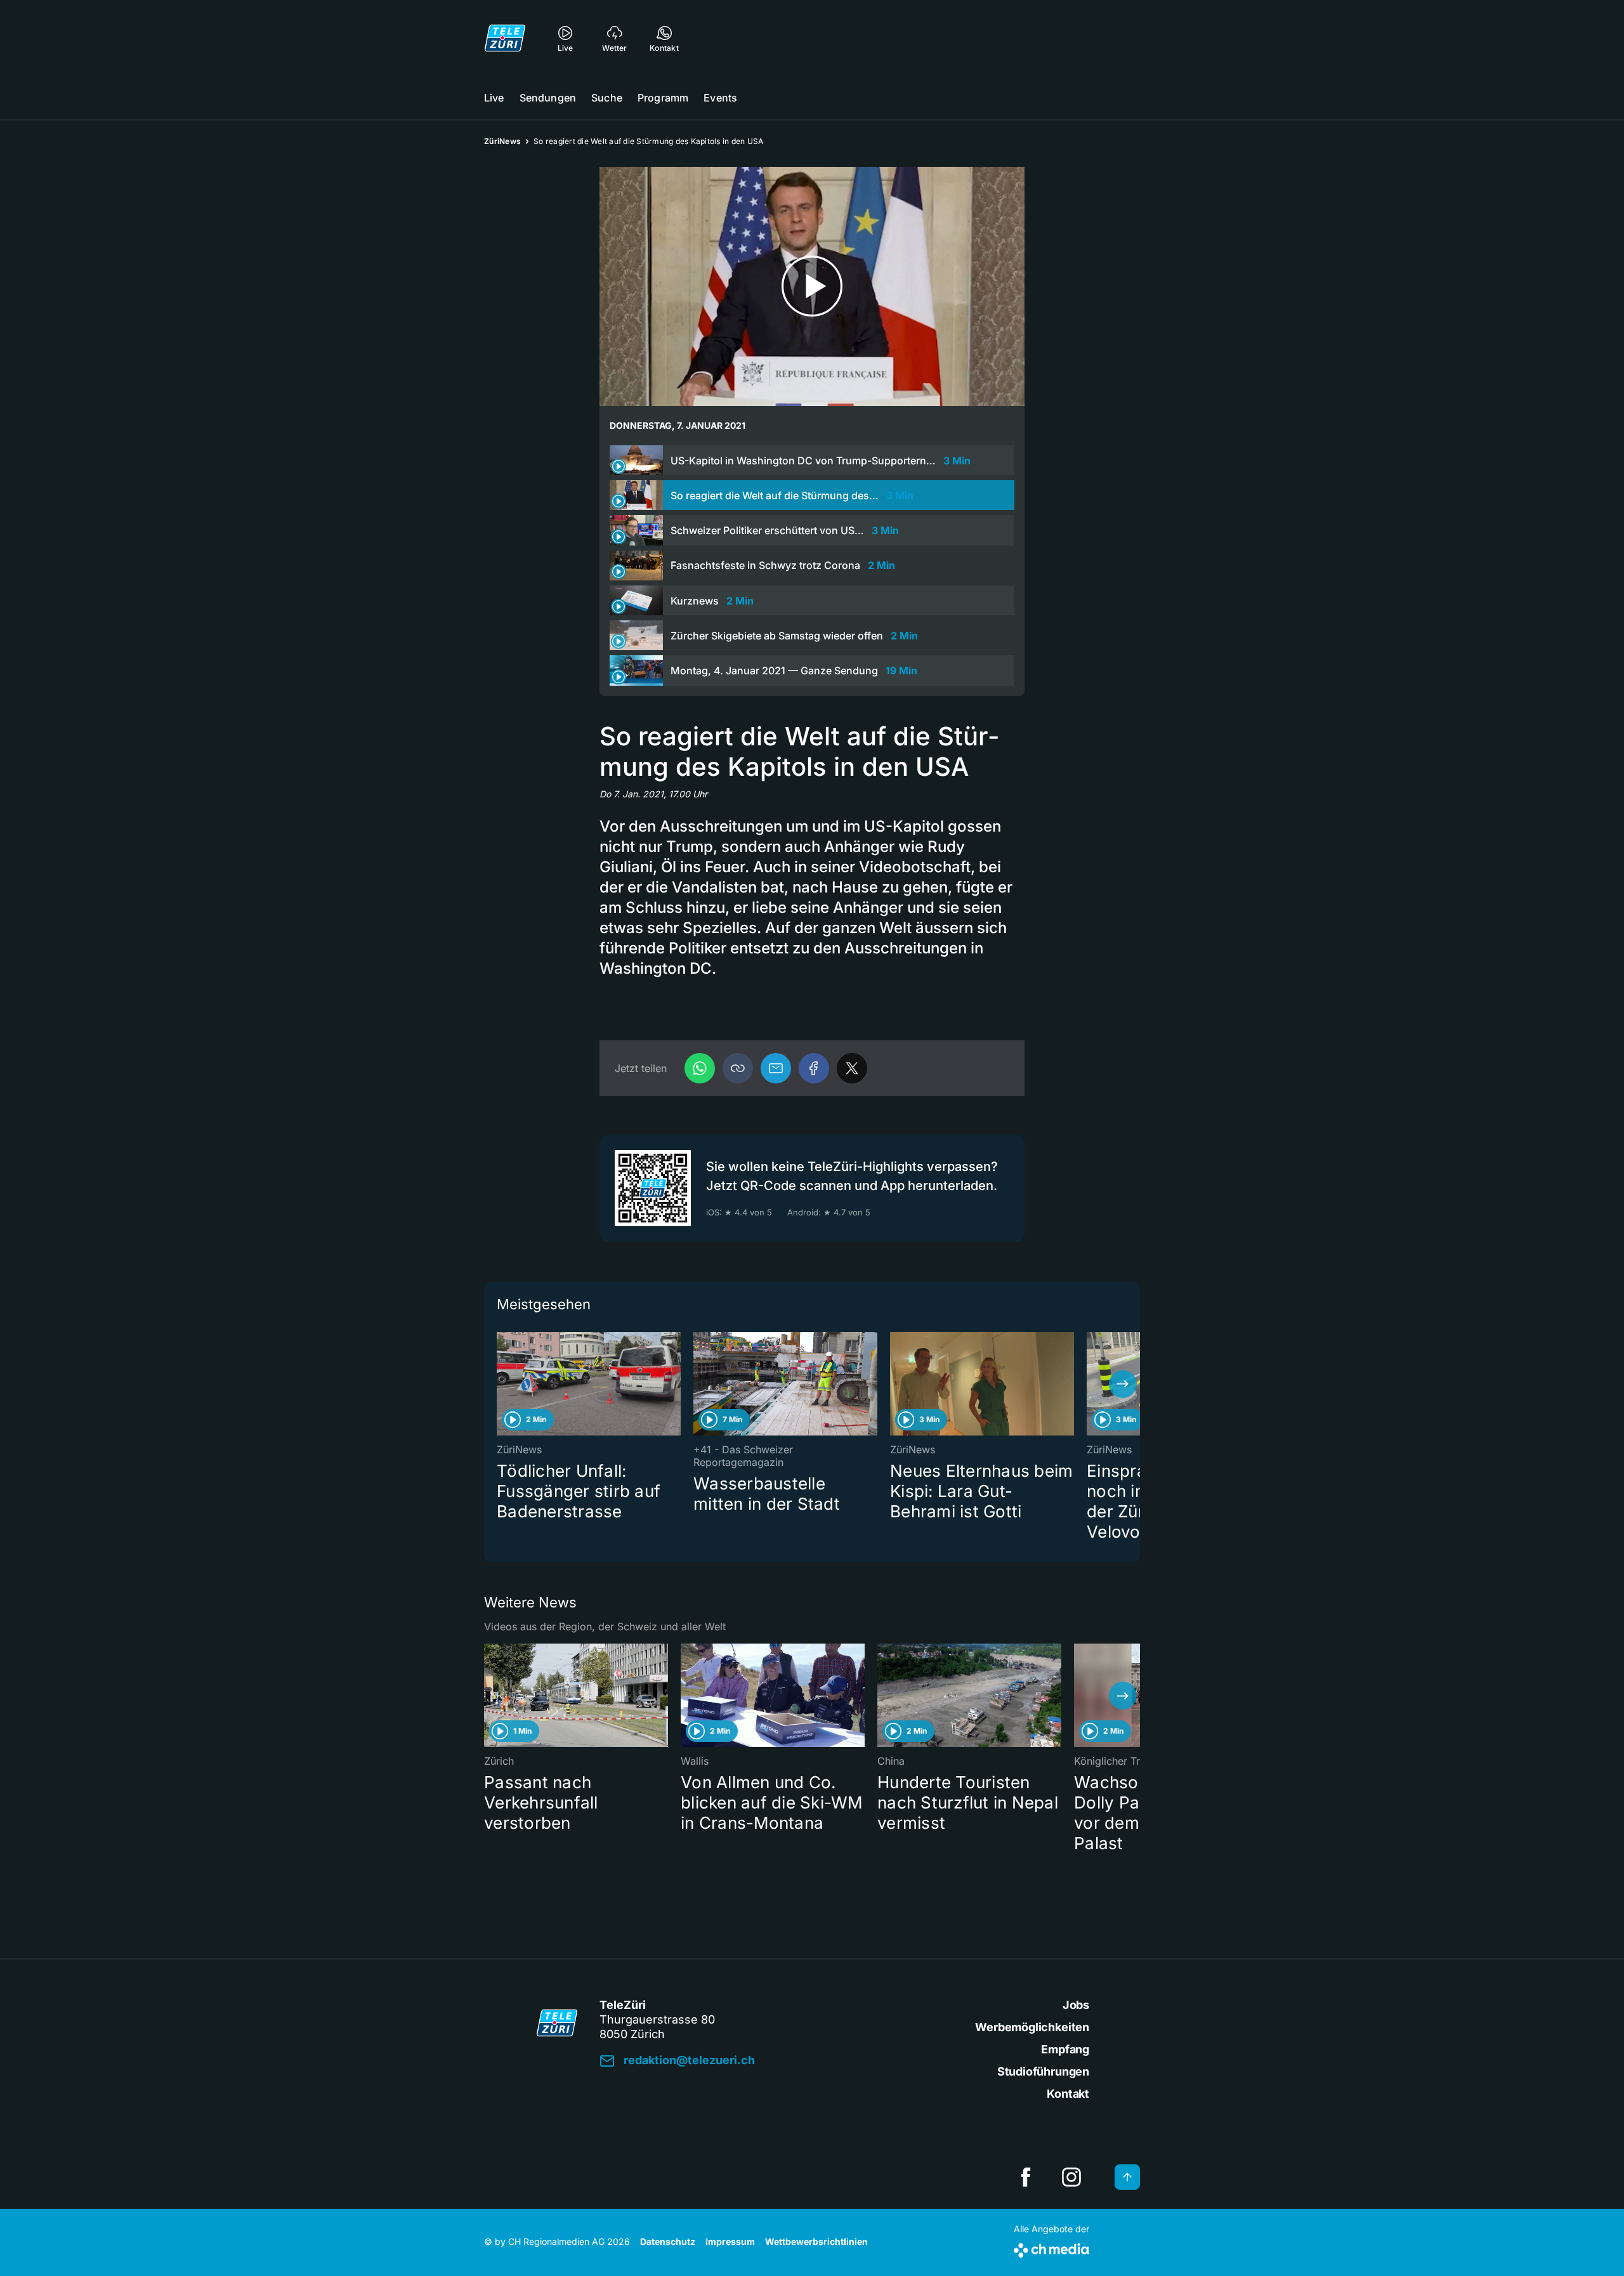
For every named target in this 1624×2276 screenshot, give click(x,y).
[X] (852, 1068)
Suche (607, 98)
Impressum (730, 2241)
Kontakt (1068, 2094)
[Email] (776, 1068)
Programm (663, 98)
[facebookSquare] (1026, 2177)
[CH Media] (1051, 2248)
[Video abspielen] (812, 286)
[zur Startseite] (505, 38)
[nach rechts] (1123, 1384)
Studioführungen (1043, 2071)
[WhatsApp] (700, 1068)
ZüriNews (502, 141)
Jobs (1076, 2005)
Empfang (1065, 2049)
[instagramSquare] (1071, 2177)
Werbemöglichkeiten (1032, 2027)
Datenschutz (668, 2241)
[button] (738, 1068)
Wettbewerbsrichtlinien (816, 2241)
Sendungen (548, 98)
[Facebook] (814, 1068)
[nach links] (501, 1384)
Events (720, 98)
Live (494, 98)
